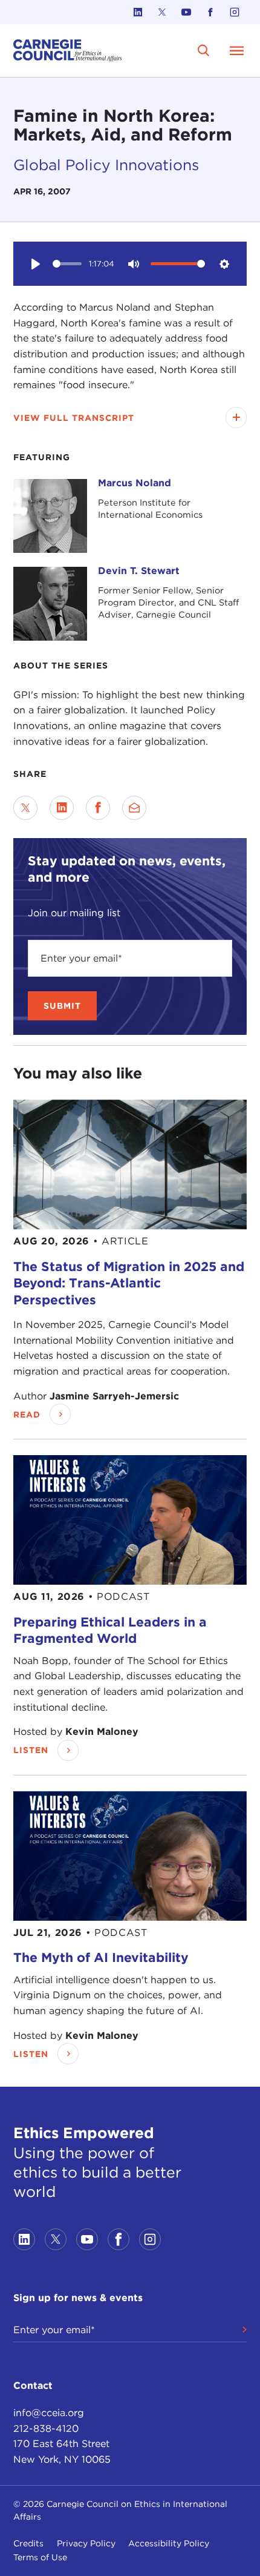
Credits (28, 2543)
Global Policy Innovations (106, 165)
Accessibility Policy (169, 2543)
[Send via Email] (134, 808)
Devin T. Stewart (139, 571)
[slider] (67, 264)
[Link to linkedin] (138, 12)
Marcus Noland (135, 483)
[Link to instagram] (235, 12)
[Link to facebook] (210, 12)
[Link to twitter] (162, 12)
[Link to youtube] (186, 12)
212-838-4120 (46, 2429)
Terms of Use (40, 2557)
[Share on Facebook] (98, 808)
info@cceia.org (49, 2413)
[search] (204, 51)
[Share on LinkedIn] (62, 808)
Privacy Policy (86, 2543)
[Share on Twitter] (25, 808)
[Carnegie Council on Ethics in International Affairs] (68, 51)
